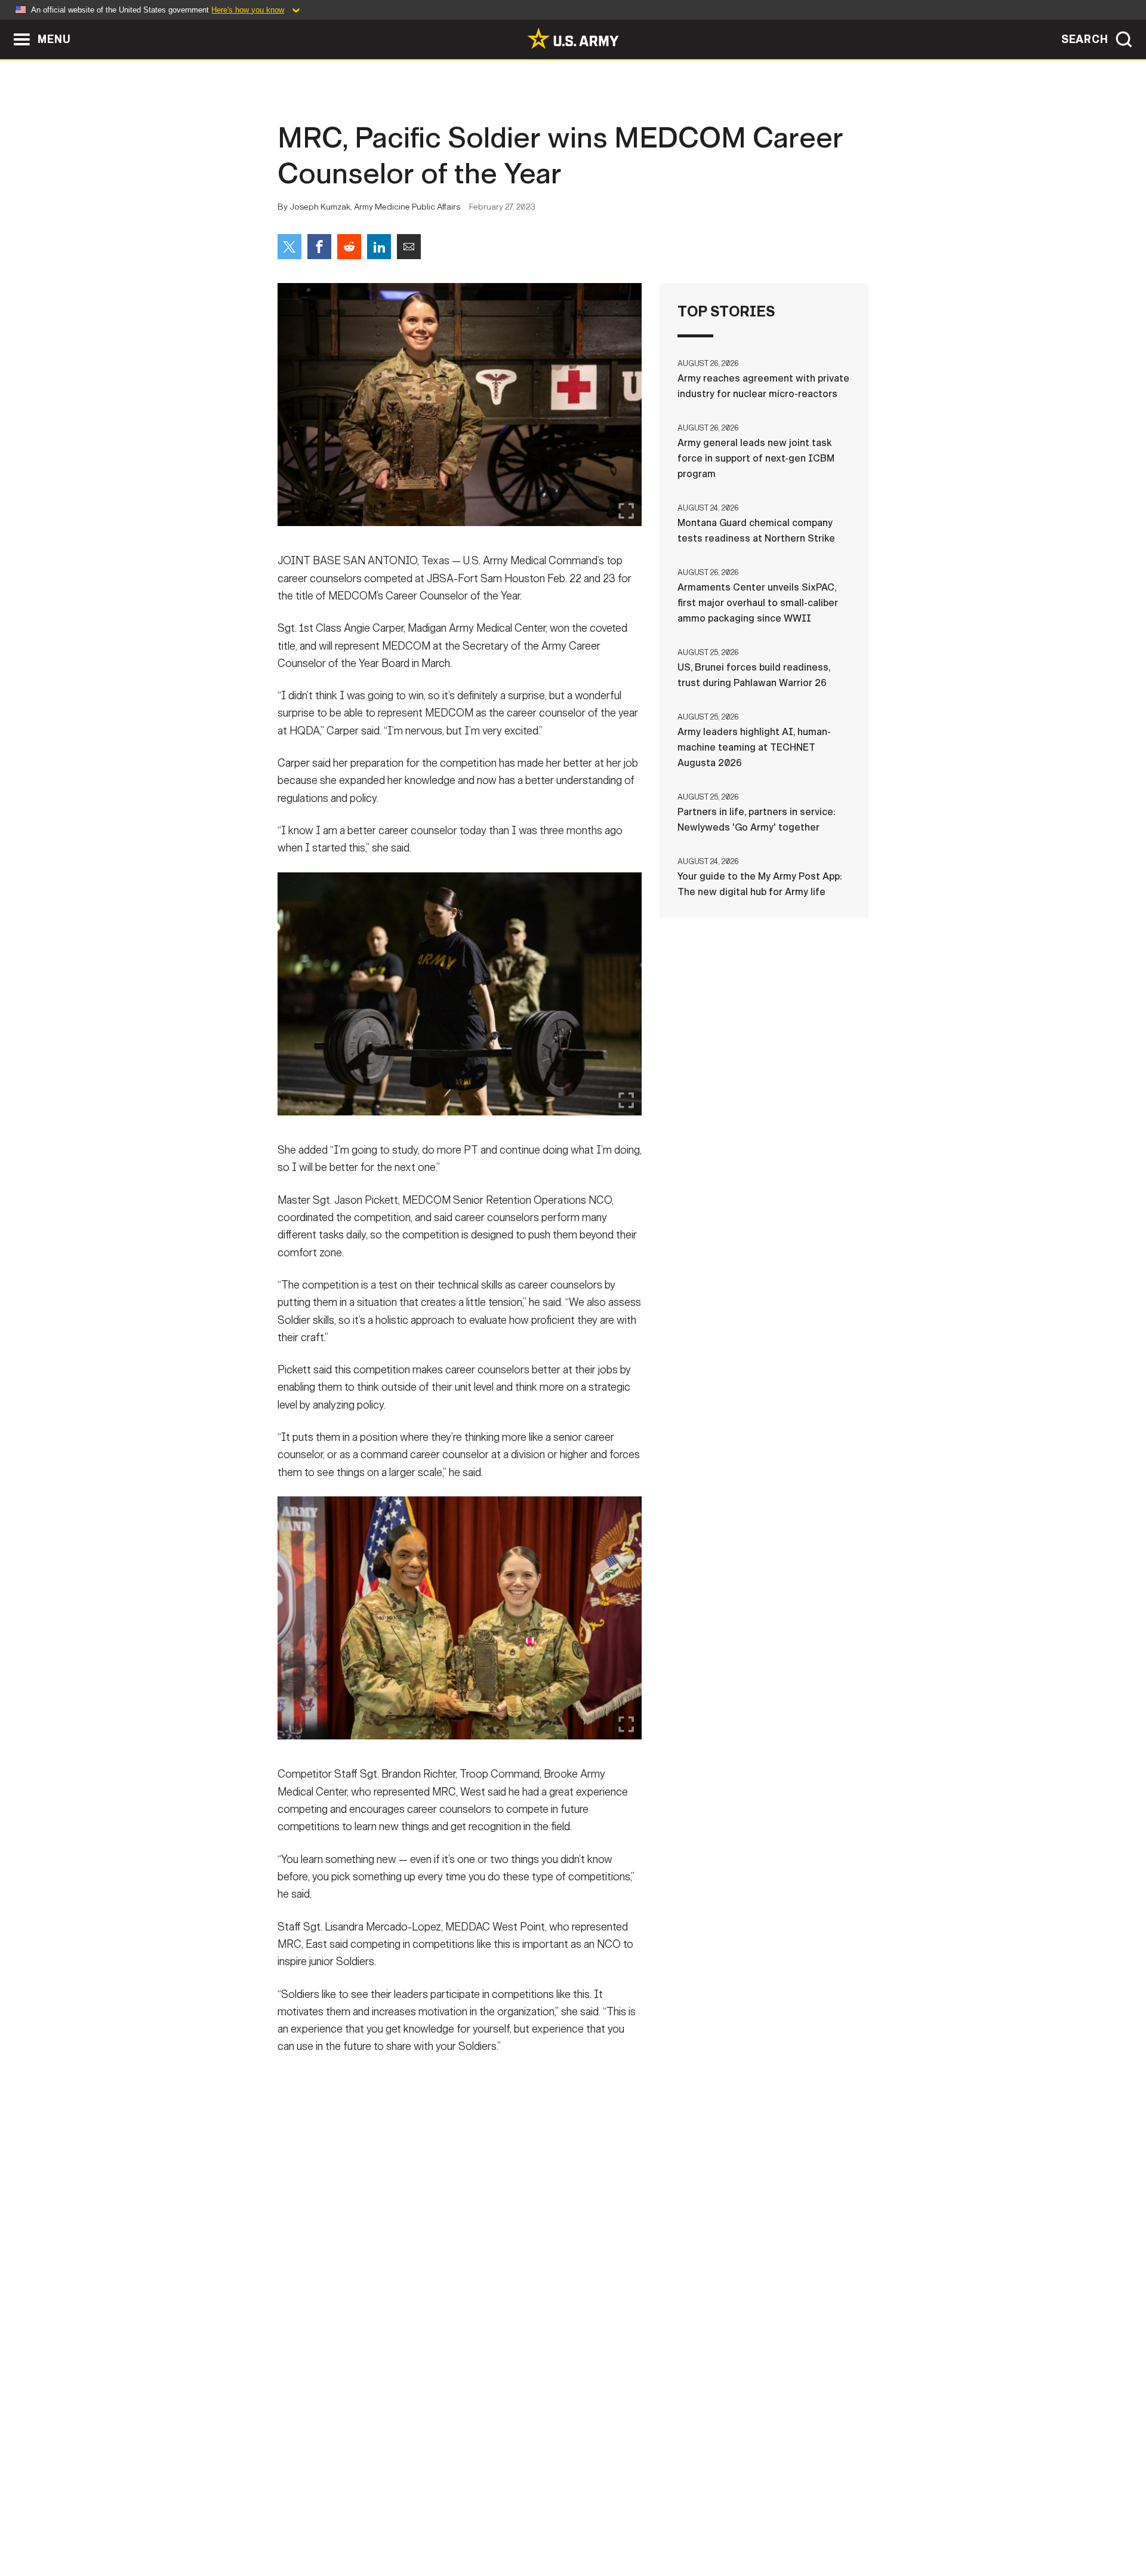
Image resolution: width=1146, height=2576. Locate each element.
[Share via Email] (409, 247)
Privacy (434, 2523)
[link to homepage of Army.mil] (573, 38)
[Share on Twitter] (289, 247)
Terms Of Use (501, 2523)
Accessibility (583, 2523)
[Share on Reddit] (349, 247)
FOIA (646, 2523)
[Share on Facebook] (319, 247)
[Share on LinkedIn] (379, 247)
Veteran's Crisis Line (797, 2523)
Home (312, 2523)
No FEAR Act (703, 2523)
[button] (6, 25)
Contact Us (369, 2523)
